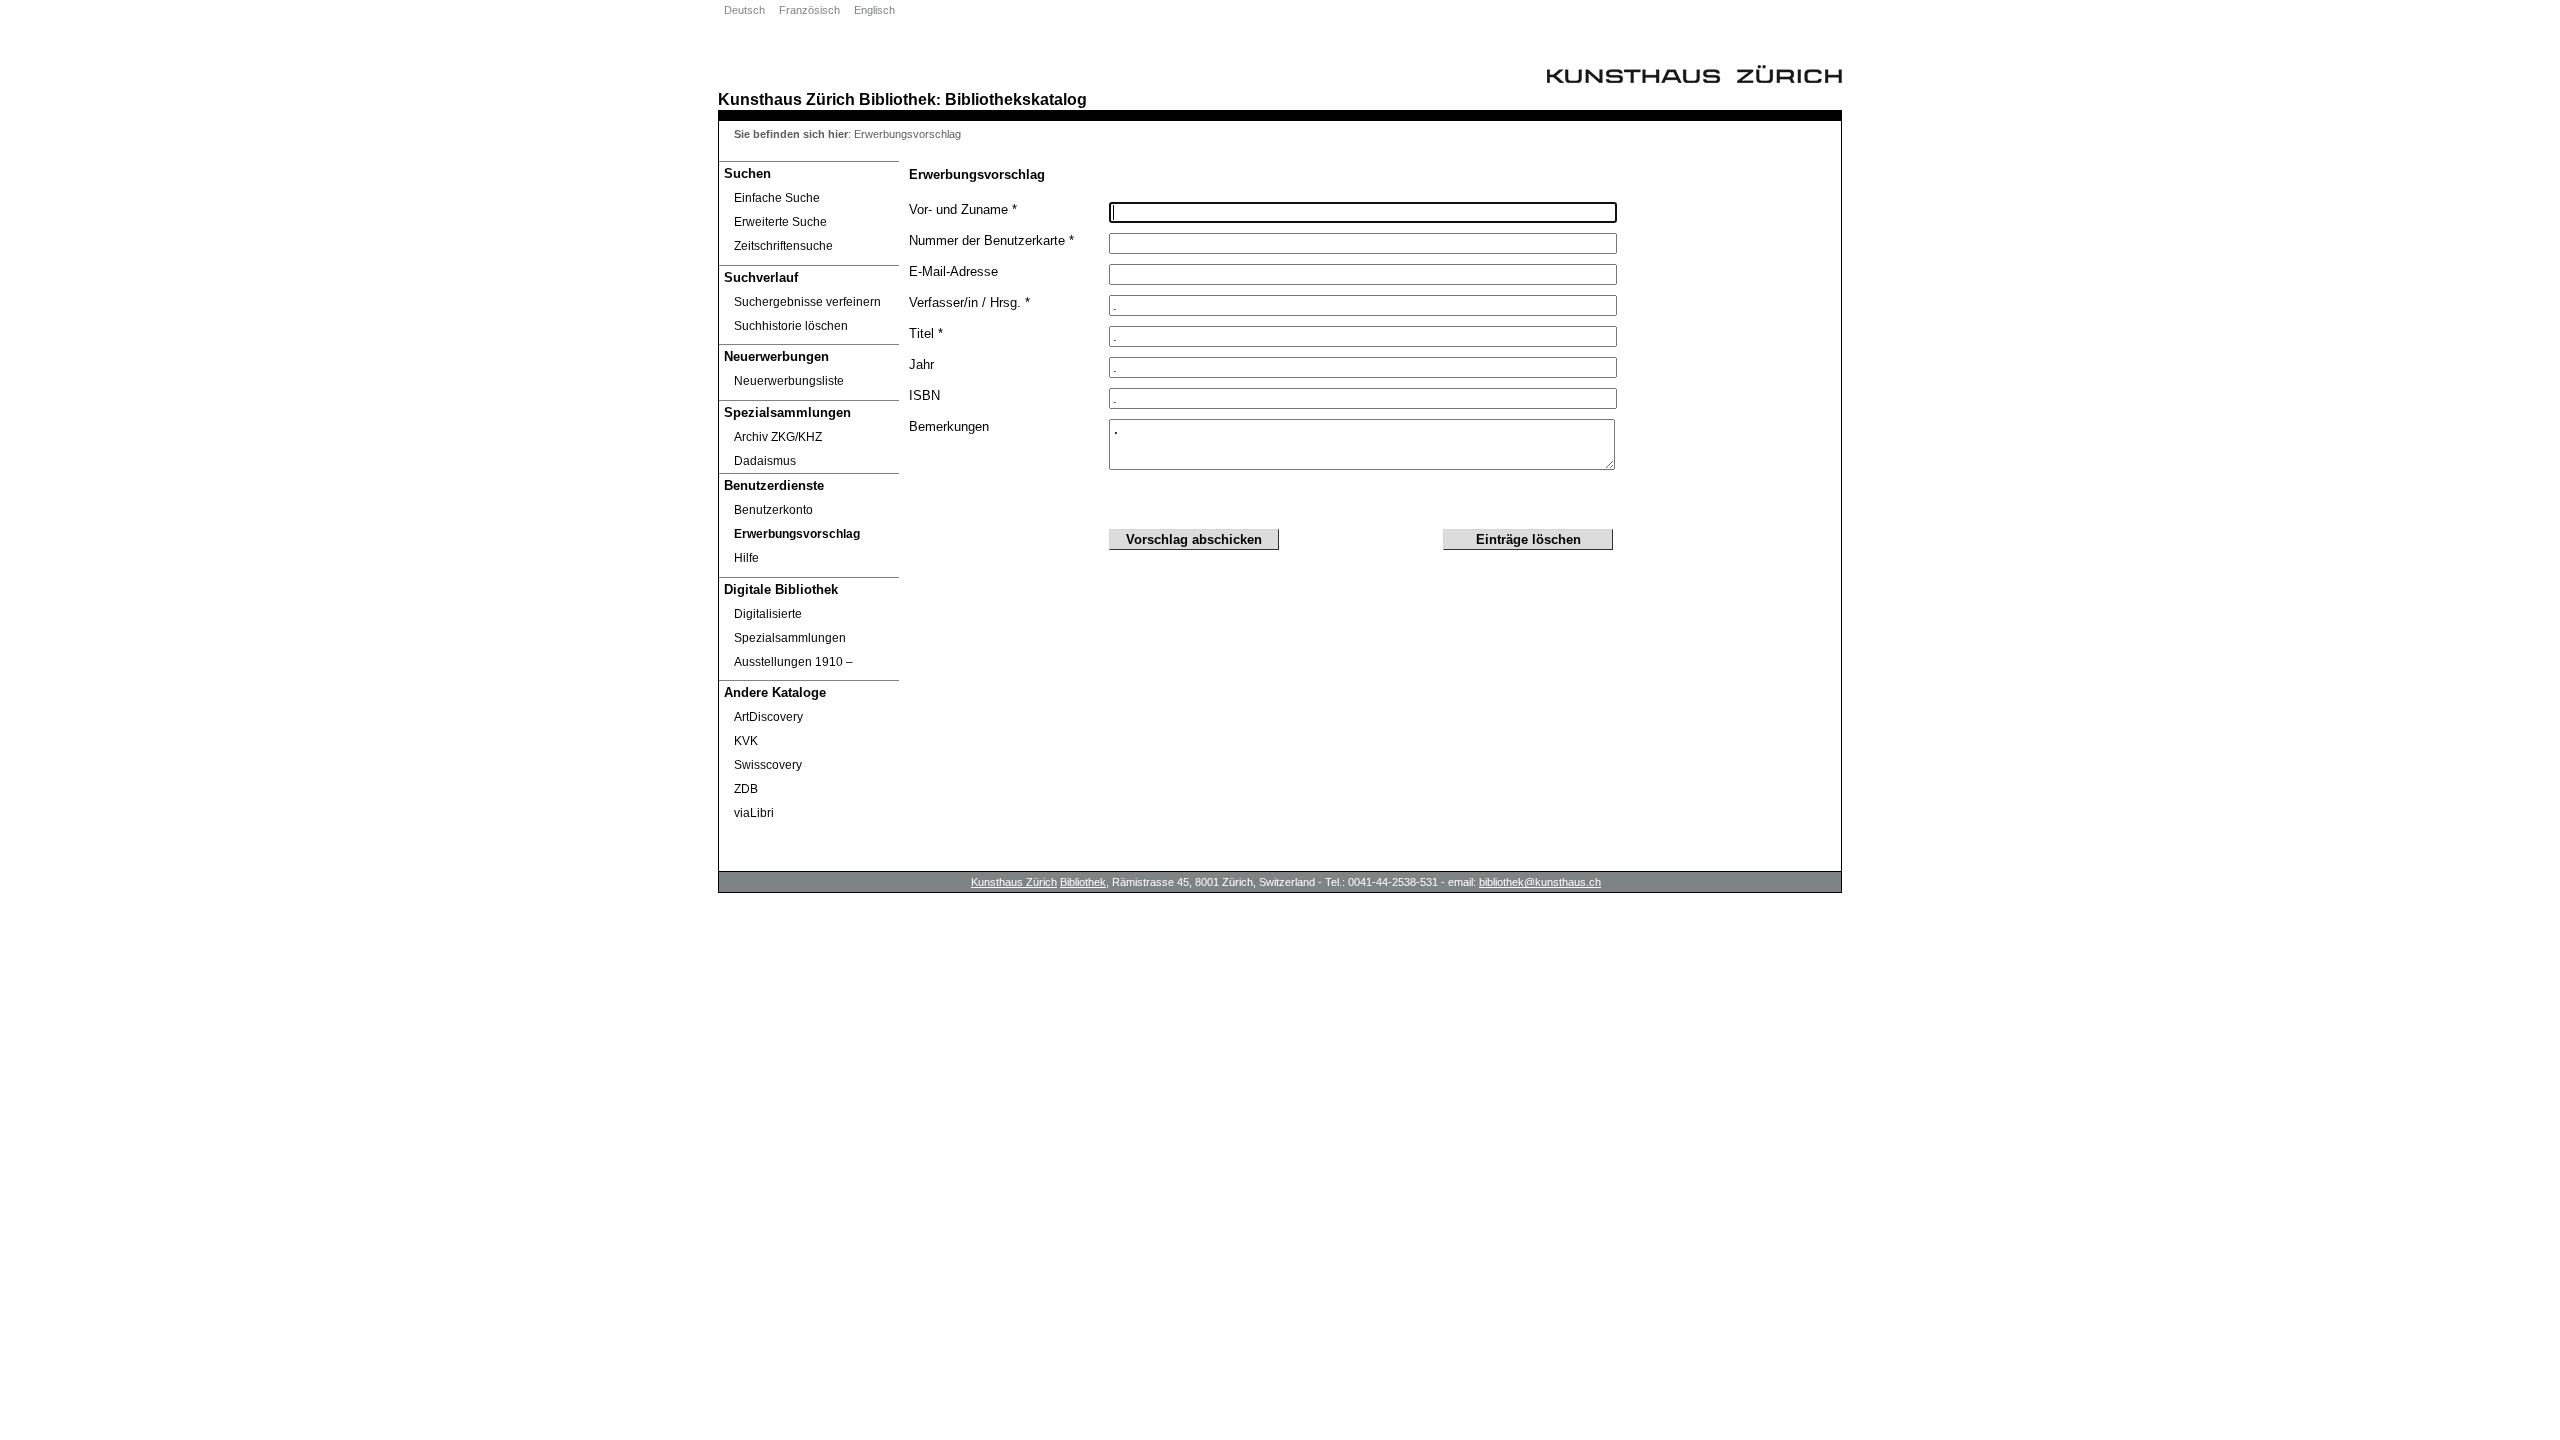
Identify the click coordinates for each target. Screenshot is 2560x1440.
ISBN (924, 395)
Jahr (921, 364)
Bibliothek (897, 99)
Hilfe (746, 558)
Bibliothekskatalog (1016, 99)
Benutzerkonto (773, 510)
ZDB (746, 789)
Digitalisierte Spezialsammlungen (790, 626)
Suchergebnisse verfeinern (807, 302)
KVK (746, 741)
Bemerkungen (949, 426)
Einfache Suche (777, 198)
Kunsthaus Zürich (786, 99)
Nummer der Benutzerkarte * (991, 240)
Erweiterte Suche (780, 222)
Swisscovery (768, 765)
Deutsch (744, 10)
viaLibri (754, 813)
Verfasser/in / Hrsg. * (969, 302)
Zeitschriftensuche (783, 246)
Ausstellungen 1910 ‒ (793, 662)
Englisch (874, 10)
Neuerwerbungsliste (789, 381)
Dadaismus (765, 461)
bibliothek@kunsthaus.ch (1540, 882)
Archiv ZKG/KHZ (778, 437)
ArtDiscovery (768, 717)
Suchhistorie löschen (791, 326)
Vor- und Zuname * (963, 209)
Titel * (926, 333)
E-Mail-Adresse (953, 271)
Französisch (809, 10)
